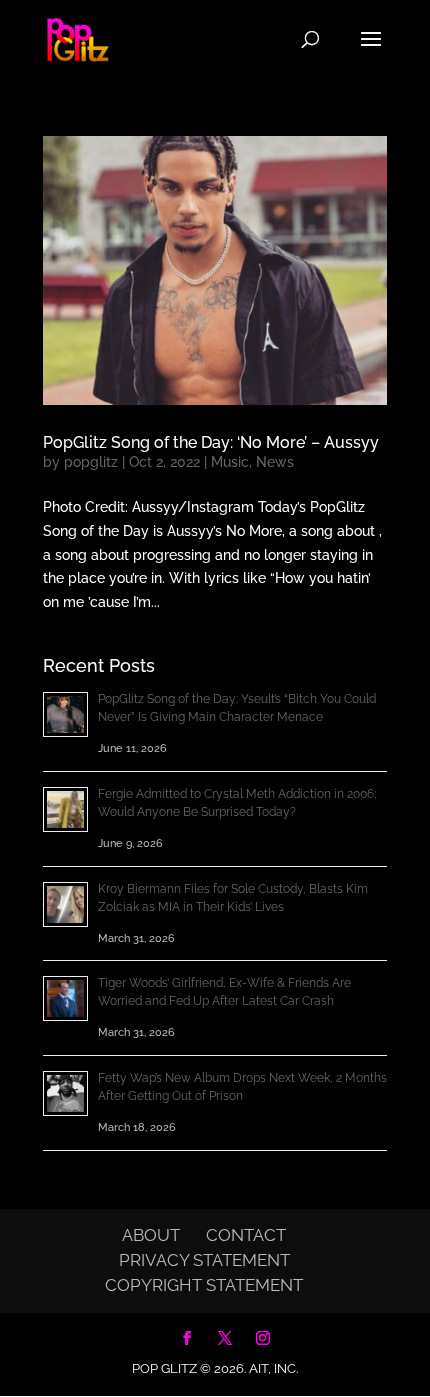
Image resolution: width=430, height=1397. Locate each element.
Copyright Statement (204, 1285)
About (151, 1235)
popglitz (91, 462)
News (275, 462)
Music (230, 462)
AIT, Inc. (272, 1368)
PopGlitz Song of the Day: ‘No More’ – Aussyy (211, 442)
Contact (246, 1235)
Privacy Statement (204, 1260)
